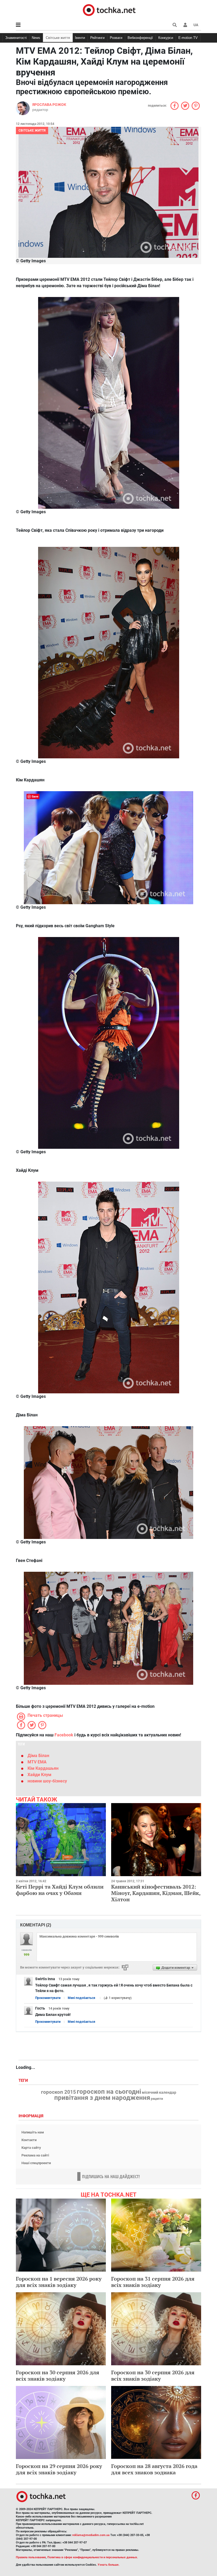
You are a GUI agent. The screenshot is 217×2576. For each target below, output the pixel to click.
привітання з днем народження (102, 2098)
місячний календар (159, 2093)
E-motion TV (188, 38)
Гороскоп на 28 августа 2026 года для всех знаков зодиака (154, 2469)
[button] (185, 25)
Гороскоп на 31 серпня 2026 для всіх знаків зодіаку (153, 2282)
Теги (24, 2081)
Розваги (116, 38)
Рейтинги (97, 38)
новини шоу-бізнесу (47, 1781)
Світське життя (58, 38)
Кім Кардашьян (43, 1768)
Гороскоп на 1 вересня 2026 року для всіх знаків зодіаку (59, 2282)
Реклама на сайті (35, 2155)
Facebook (64, 1735)
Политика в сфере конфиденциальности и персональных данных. (93, 2557)
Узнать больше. (108, 2565)
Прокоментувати (48, 1998)
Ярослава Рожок (49, 105)
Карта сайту (31, 2148)
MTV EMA (37, 1762)
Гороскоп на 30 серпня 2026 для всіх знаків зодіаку (58, 2375)
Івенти (80, 38)
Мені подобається (82, 1998)
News (36, 38)
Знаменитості (16, 38)
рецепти (157, 2099)
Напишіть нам (33, 2132)
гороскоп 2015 (58, 2092)
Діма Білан (38, 1756)
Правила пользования (31, 2557)
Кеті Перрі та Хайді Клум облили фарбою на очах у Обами (60, 1890)
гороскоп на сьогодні (109, 2092)
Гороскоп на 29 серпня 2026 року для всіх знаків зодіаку (59, 2469)
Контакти (29, 2140)
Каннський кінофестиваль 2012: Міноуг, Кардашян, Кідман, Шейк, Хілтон (156, 1893)
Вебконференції (140, 38)
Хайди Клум (39, 1775)
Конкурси (166, 38)
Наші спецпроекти (36, 2163)
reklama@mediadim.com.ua (91, 2535)
